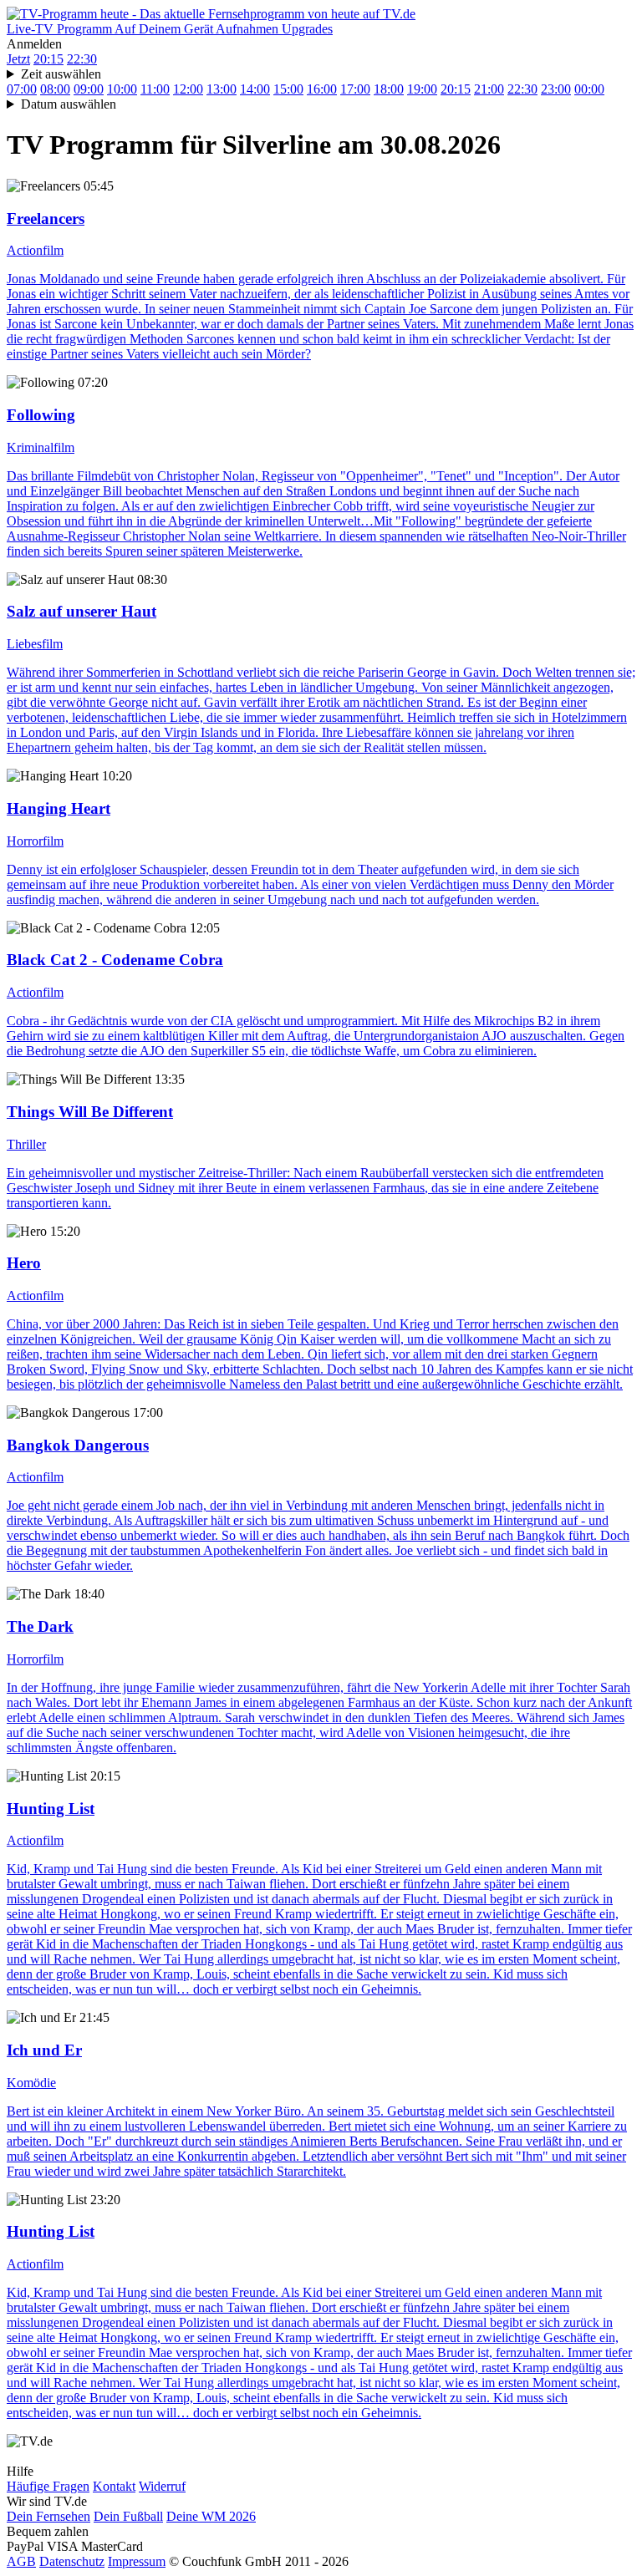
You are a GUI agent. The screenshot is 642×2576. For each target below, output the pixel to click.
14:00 (255, 89)
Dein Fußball (128, 2516)
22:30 (82, 59)
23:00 (556, 89)
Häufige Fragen (48, 2486)
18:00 (389, 89)
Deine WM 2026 (211, 2516)
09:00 (89, 89)
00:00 (589, 89)
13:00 (222, 89)
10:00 (122, 89)
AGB (21, 2561)
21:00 (489, 89)
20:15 (48, 59)
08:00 (55, 89)
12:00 (188, 89)
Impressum (137, 2561)
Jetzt (18, 59)
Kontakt (114, 2486)
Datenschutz (72, 2561)
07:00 (22, 89)
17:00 (355, 89)
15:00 (288, 89)
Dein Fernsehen (48, 2516)
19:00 (422, 89)
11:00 (155, 89)
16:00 (322, 89)
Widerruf (162, 2486)
